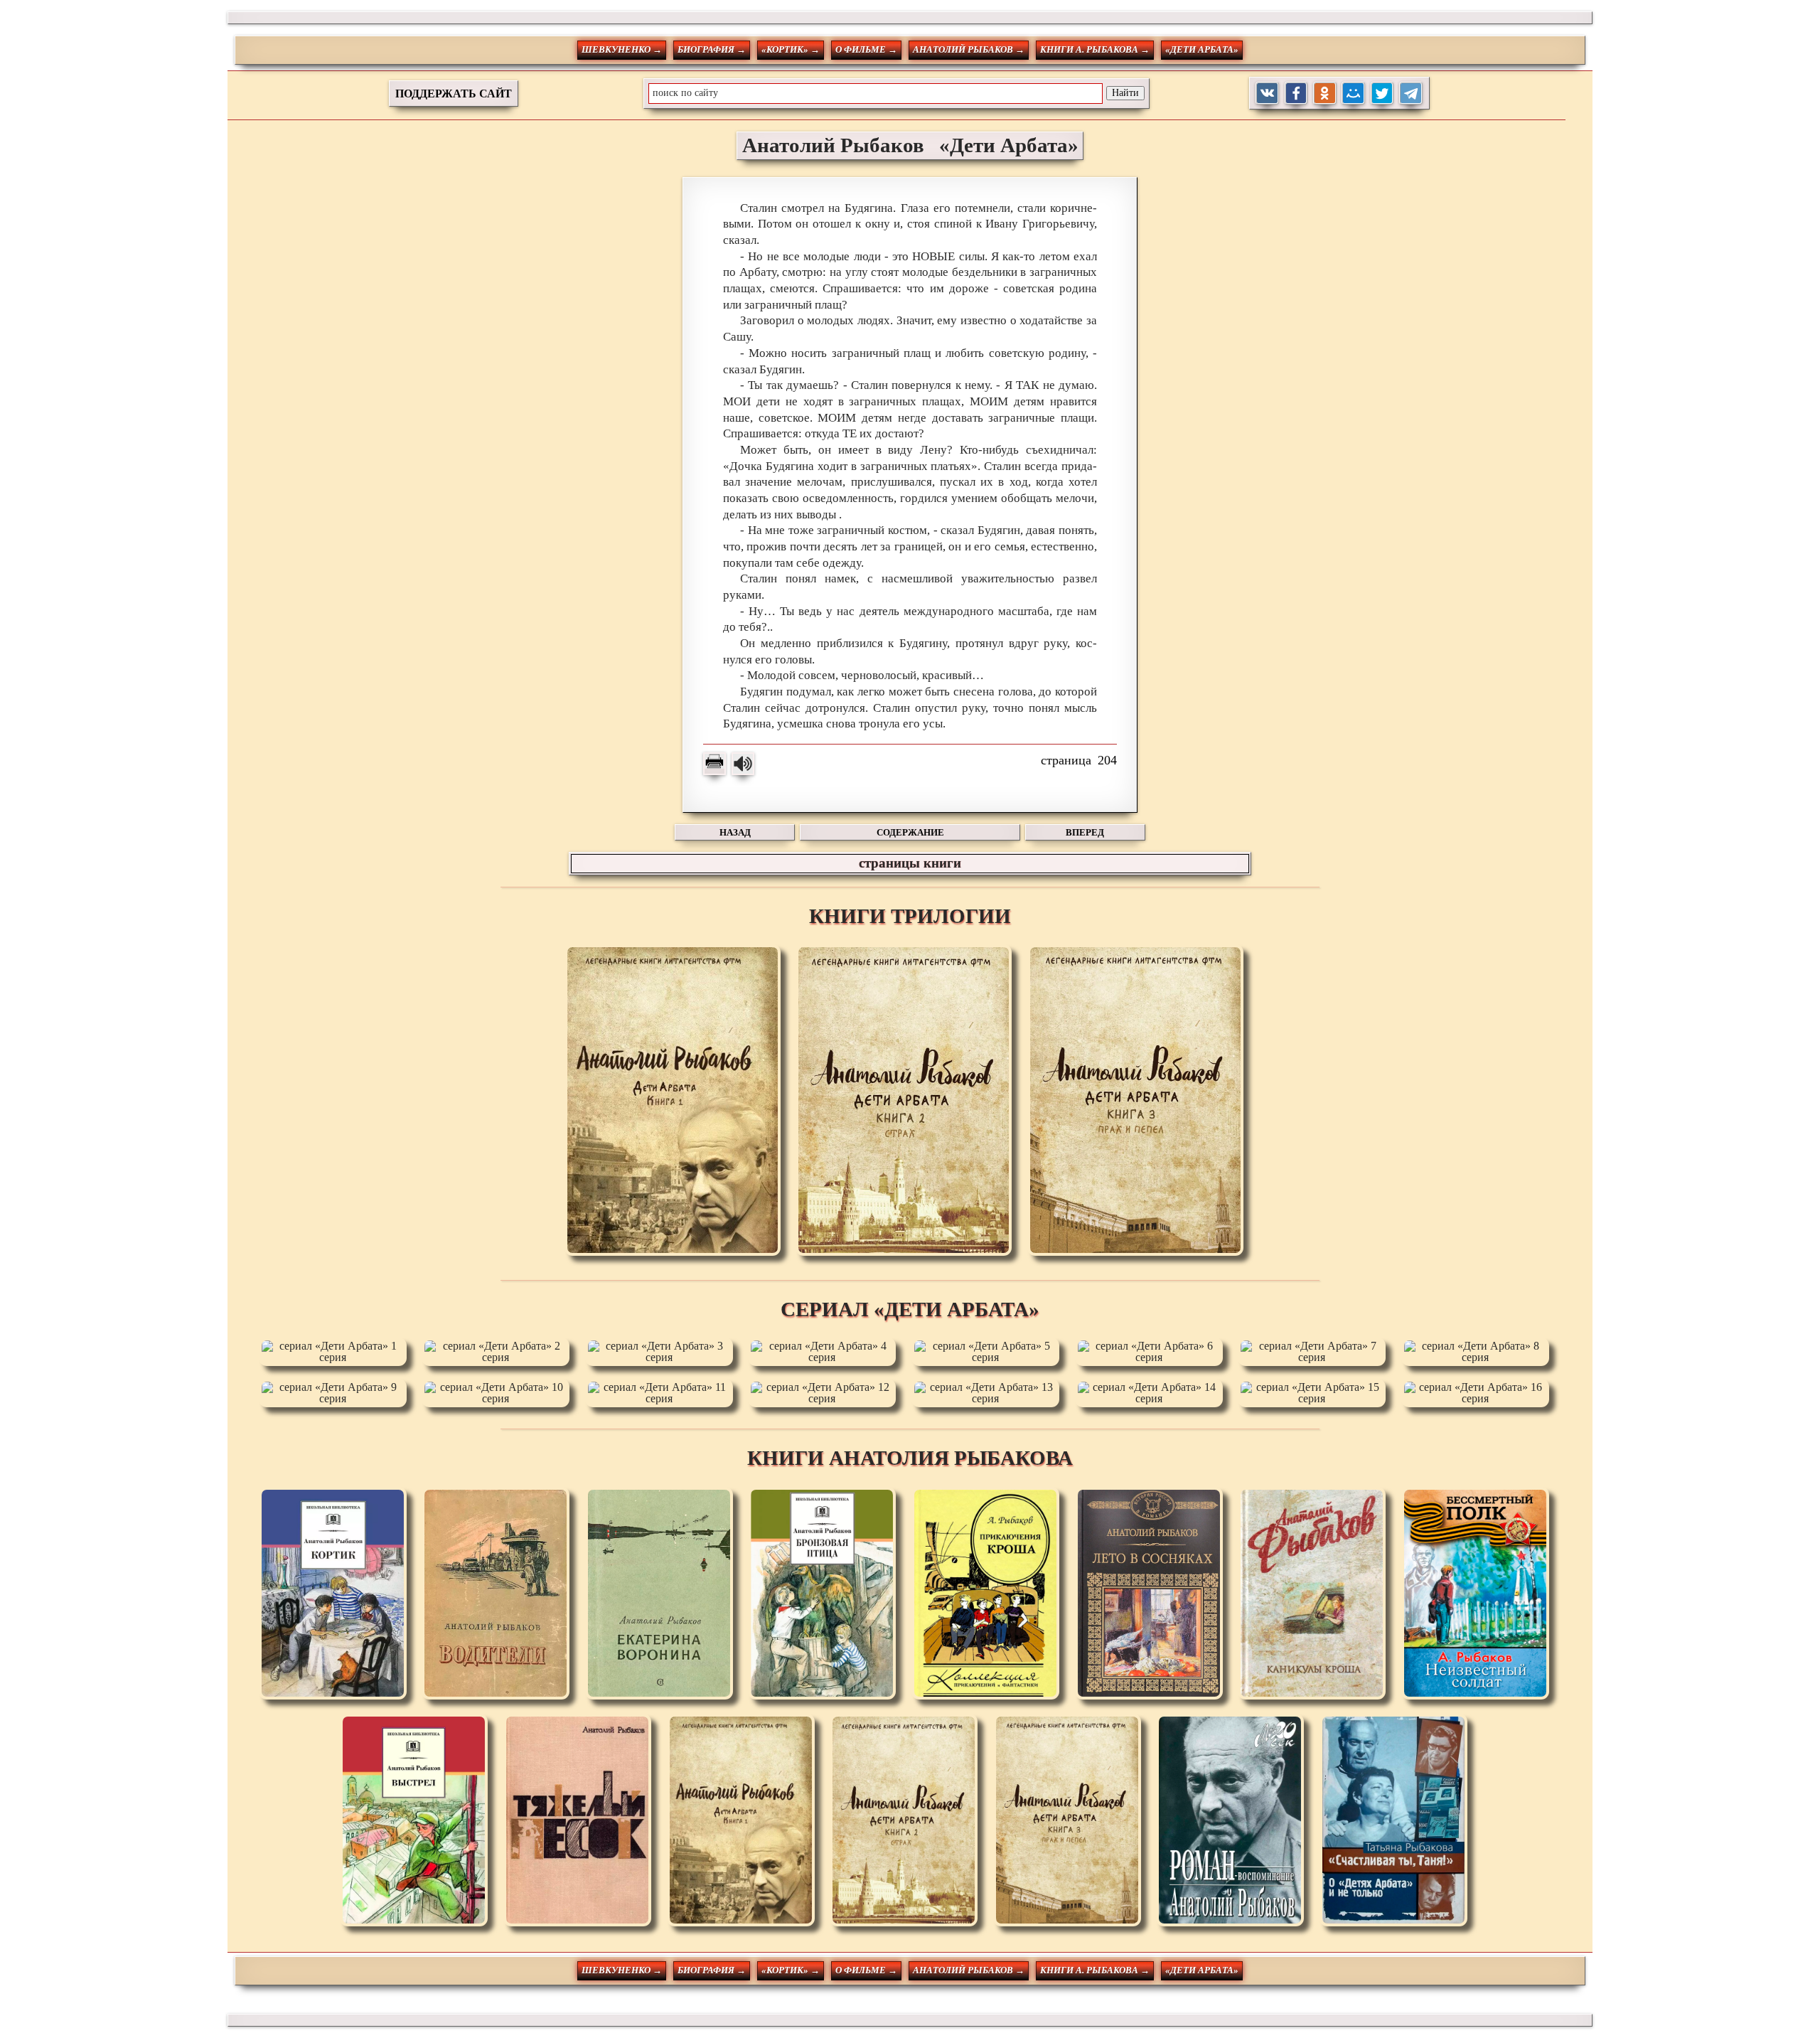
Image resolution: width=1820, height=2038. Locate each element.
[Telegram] (1411, 94)
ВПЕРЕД (1085, 832)
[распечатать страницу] (714, 764)
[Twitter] (1382, 94)
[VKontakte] (1267, 94)
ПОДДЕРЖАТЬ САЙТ (454, 94)
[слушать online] (743, 764)
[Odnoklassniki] (1325, 94)
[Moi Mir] (1353, 94)
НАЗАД (735, 832)
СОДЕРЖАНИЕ (910, 832)
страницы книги (910, 863)
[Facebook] (1296, 94)
